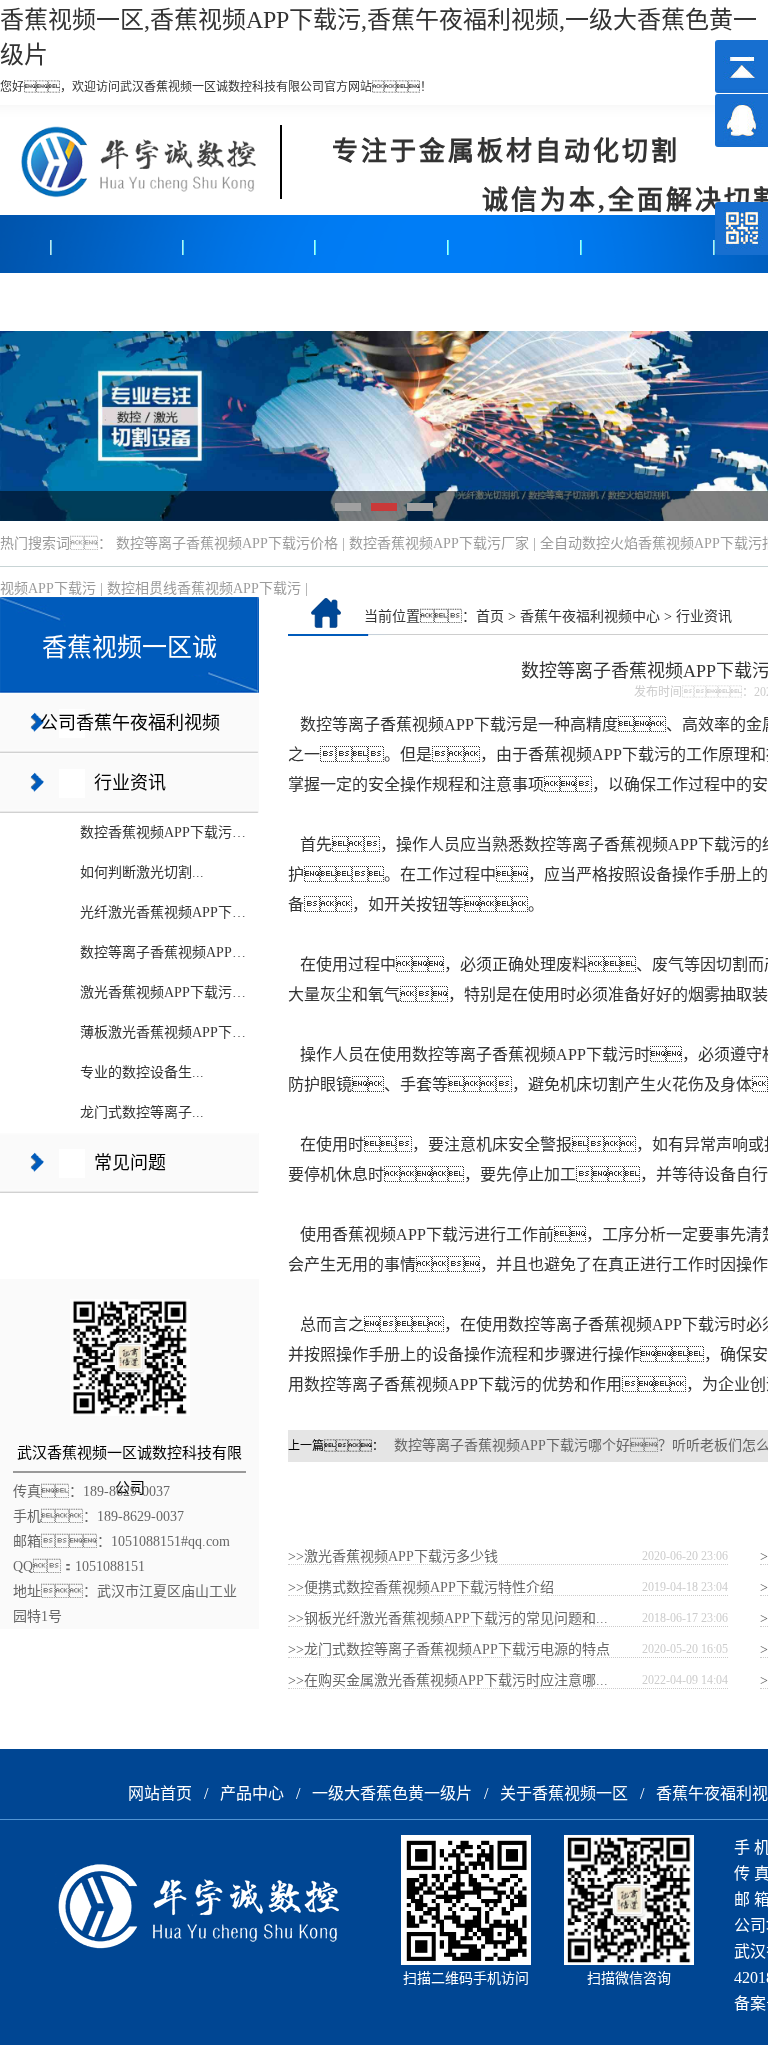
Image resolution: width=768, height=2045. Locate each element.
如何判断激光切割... (142, 872)
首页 (490, 616)
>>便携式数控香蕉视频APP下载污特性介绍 (421, 1587)
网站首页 (160, 1793)
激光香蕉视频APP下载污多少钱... (183, 992)
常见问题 (130, 1163)
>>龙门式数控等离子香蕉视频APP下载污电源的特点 (449, 1649)
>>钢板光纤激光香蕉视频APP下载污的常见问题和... (448, 1618)
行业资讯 (130, 783)
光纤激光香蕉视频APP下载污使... (183, 912)
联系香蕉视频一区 (599, 301)
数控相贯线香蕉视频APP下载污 (204, 588)
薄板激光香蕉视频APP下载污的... (183, 1032)
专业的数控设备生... (142, 1072)
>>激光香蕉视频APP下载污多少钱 (393, 1556)
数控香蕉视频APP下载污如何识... (183, 832)
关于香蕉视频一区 (333, 301)
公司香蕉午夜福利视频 (130, 723)
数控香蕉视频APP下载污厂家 (439, 543)
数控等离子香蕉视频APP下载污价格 (227, 543)
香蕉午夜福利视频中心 (590, 616)
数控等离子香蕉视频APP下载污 (411, 724)
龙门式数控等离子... (142, 1112)
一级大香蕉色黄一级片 (392, 1793)
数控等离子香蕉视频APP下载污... (183, 952)
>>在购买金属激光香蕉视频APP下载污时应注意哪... (448, 1680)
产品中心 (67, 301)
